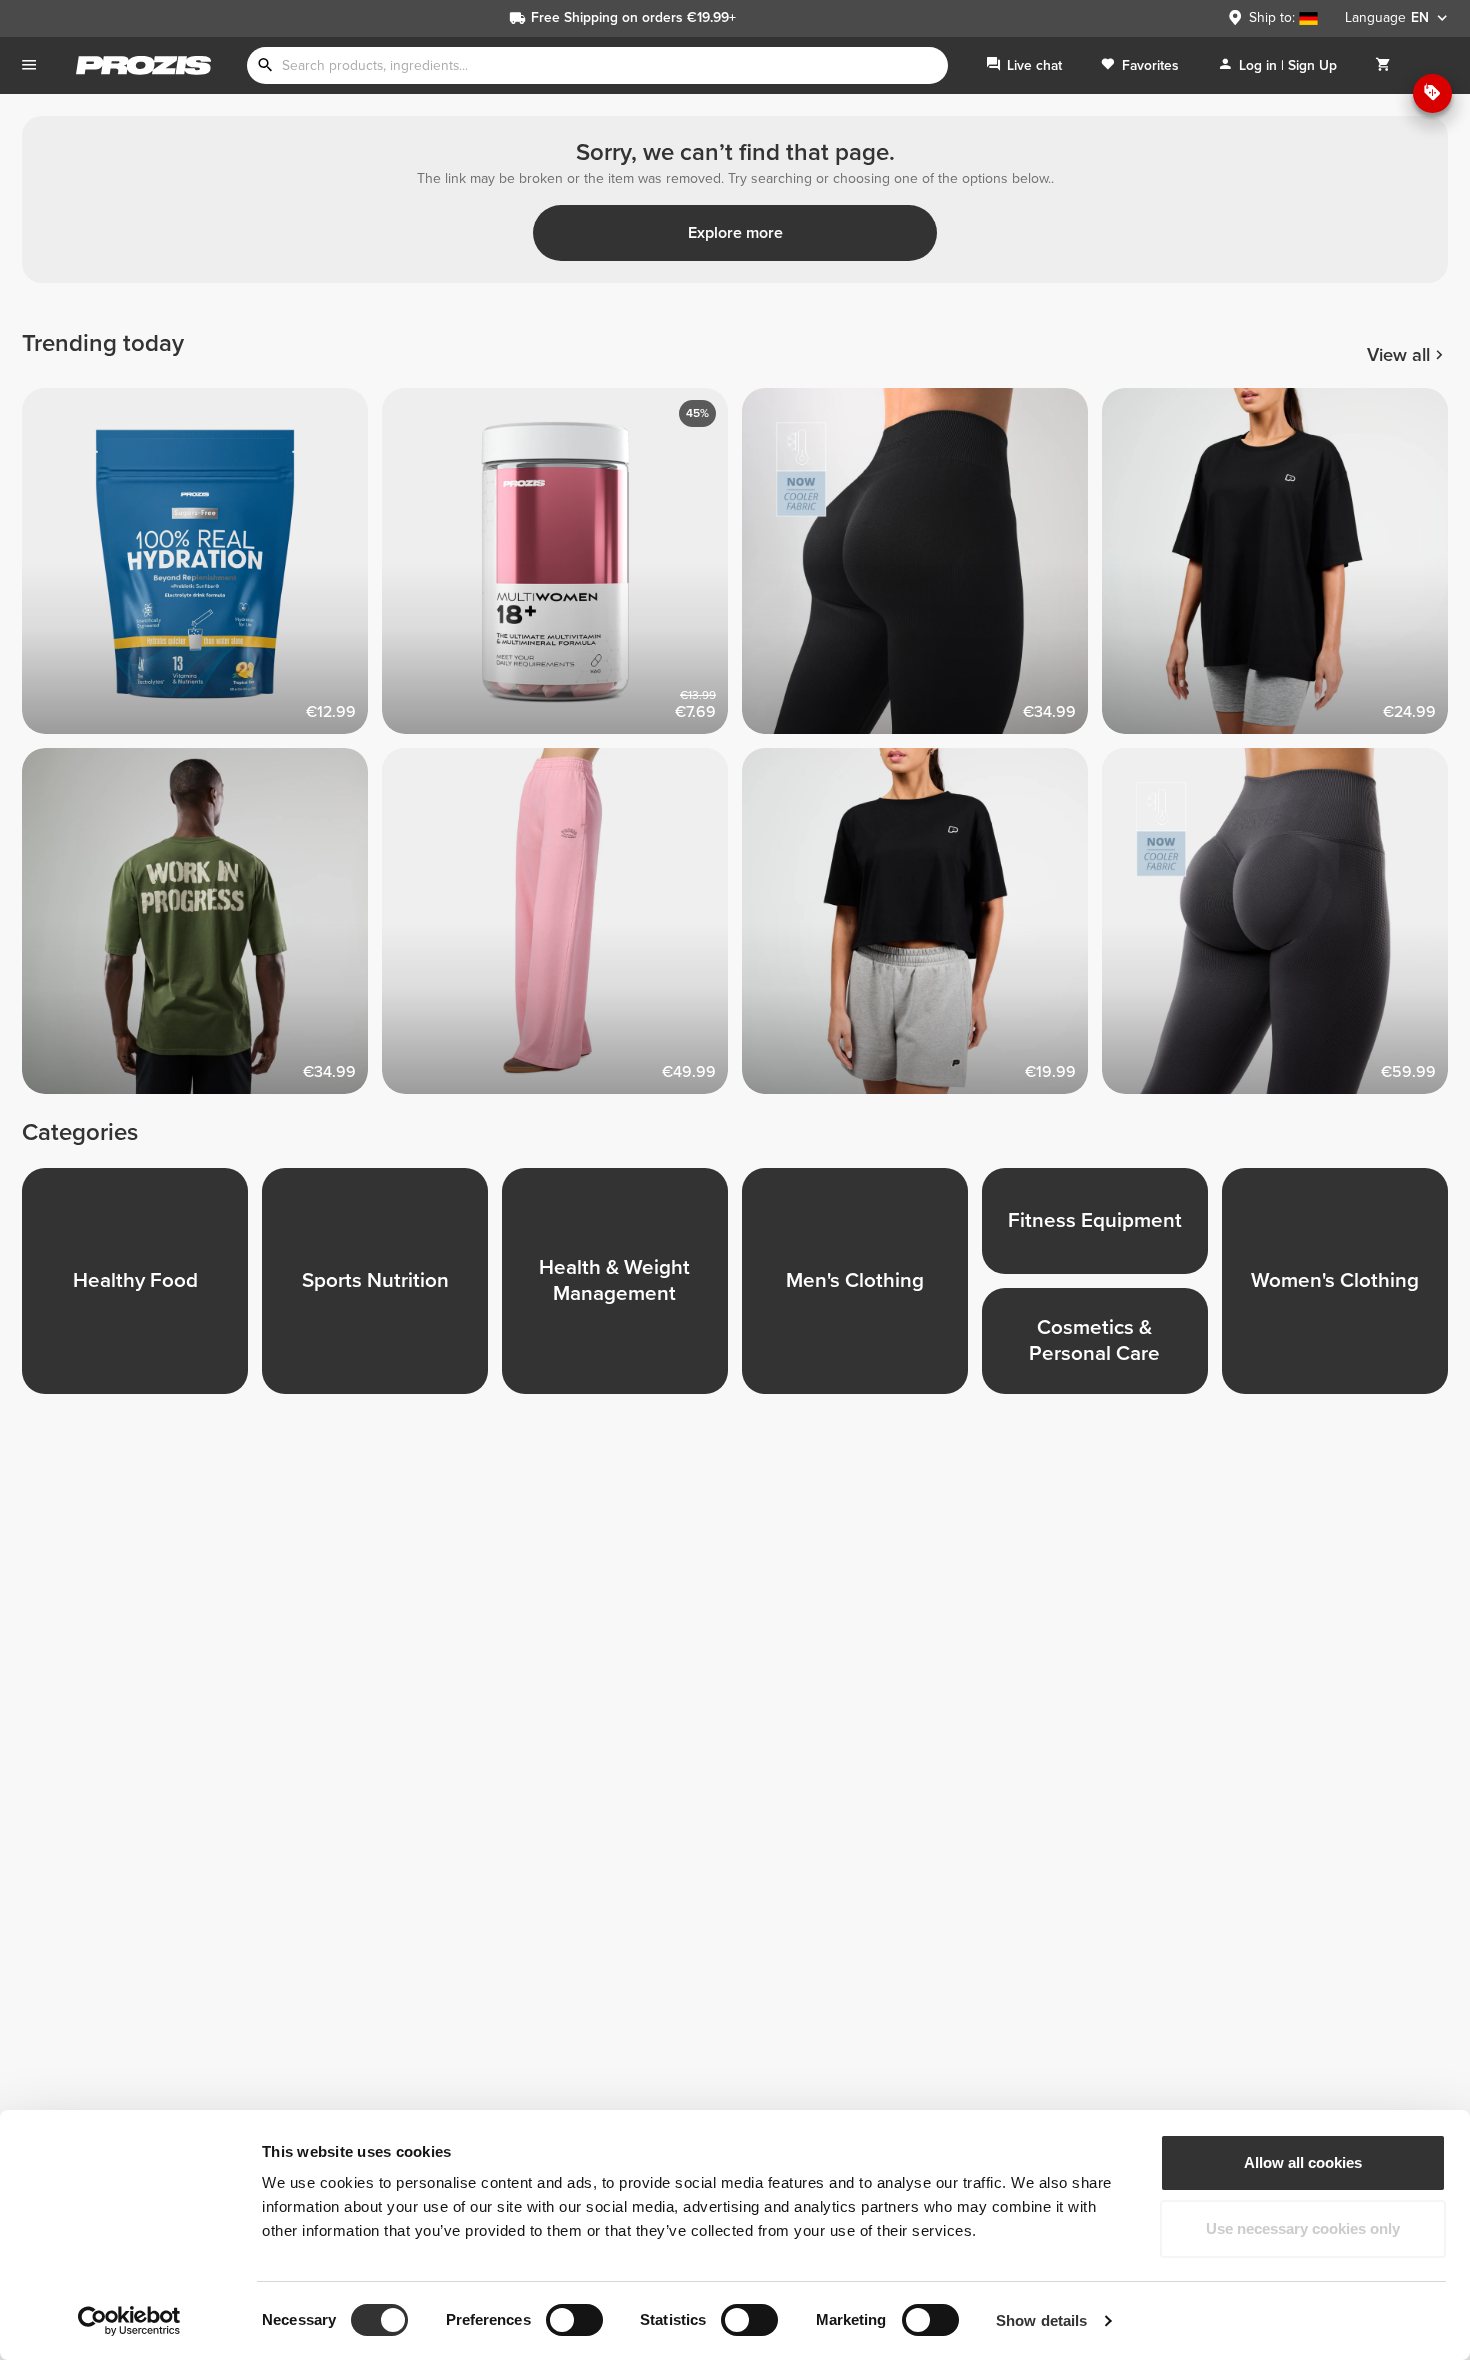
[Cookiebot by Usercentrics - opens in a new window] (129, 2321)
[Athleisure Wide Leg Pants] (562, 928)
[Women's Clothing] (1342, 1288)
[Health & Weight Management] (622, 1288)
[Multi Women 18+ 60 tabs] (562, 568)
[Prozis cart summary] (1383, 65)
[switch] (574, 2320)
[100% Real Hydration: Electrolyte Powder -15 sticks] (202, 568)
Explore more (735, 233)
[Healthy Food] (142, 1288)
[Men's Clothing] (862, 1288)
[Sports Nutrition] (382, 1288)
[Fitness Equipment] (1102, 1228)
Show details (1041, 2320)
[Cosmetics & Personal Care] (1102, 1348)
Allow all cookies (1303, 2162)
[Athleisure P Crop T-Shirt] (922, 928)
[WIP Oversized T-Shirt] (202, 928)
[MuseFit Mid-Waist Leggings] (1282, 928)
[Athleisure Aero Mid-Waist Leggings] (922, 568)
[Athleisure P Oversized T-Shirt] (1282, 568)
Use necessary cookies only (1303, 2228)
